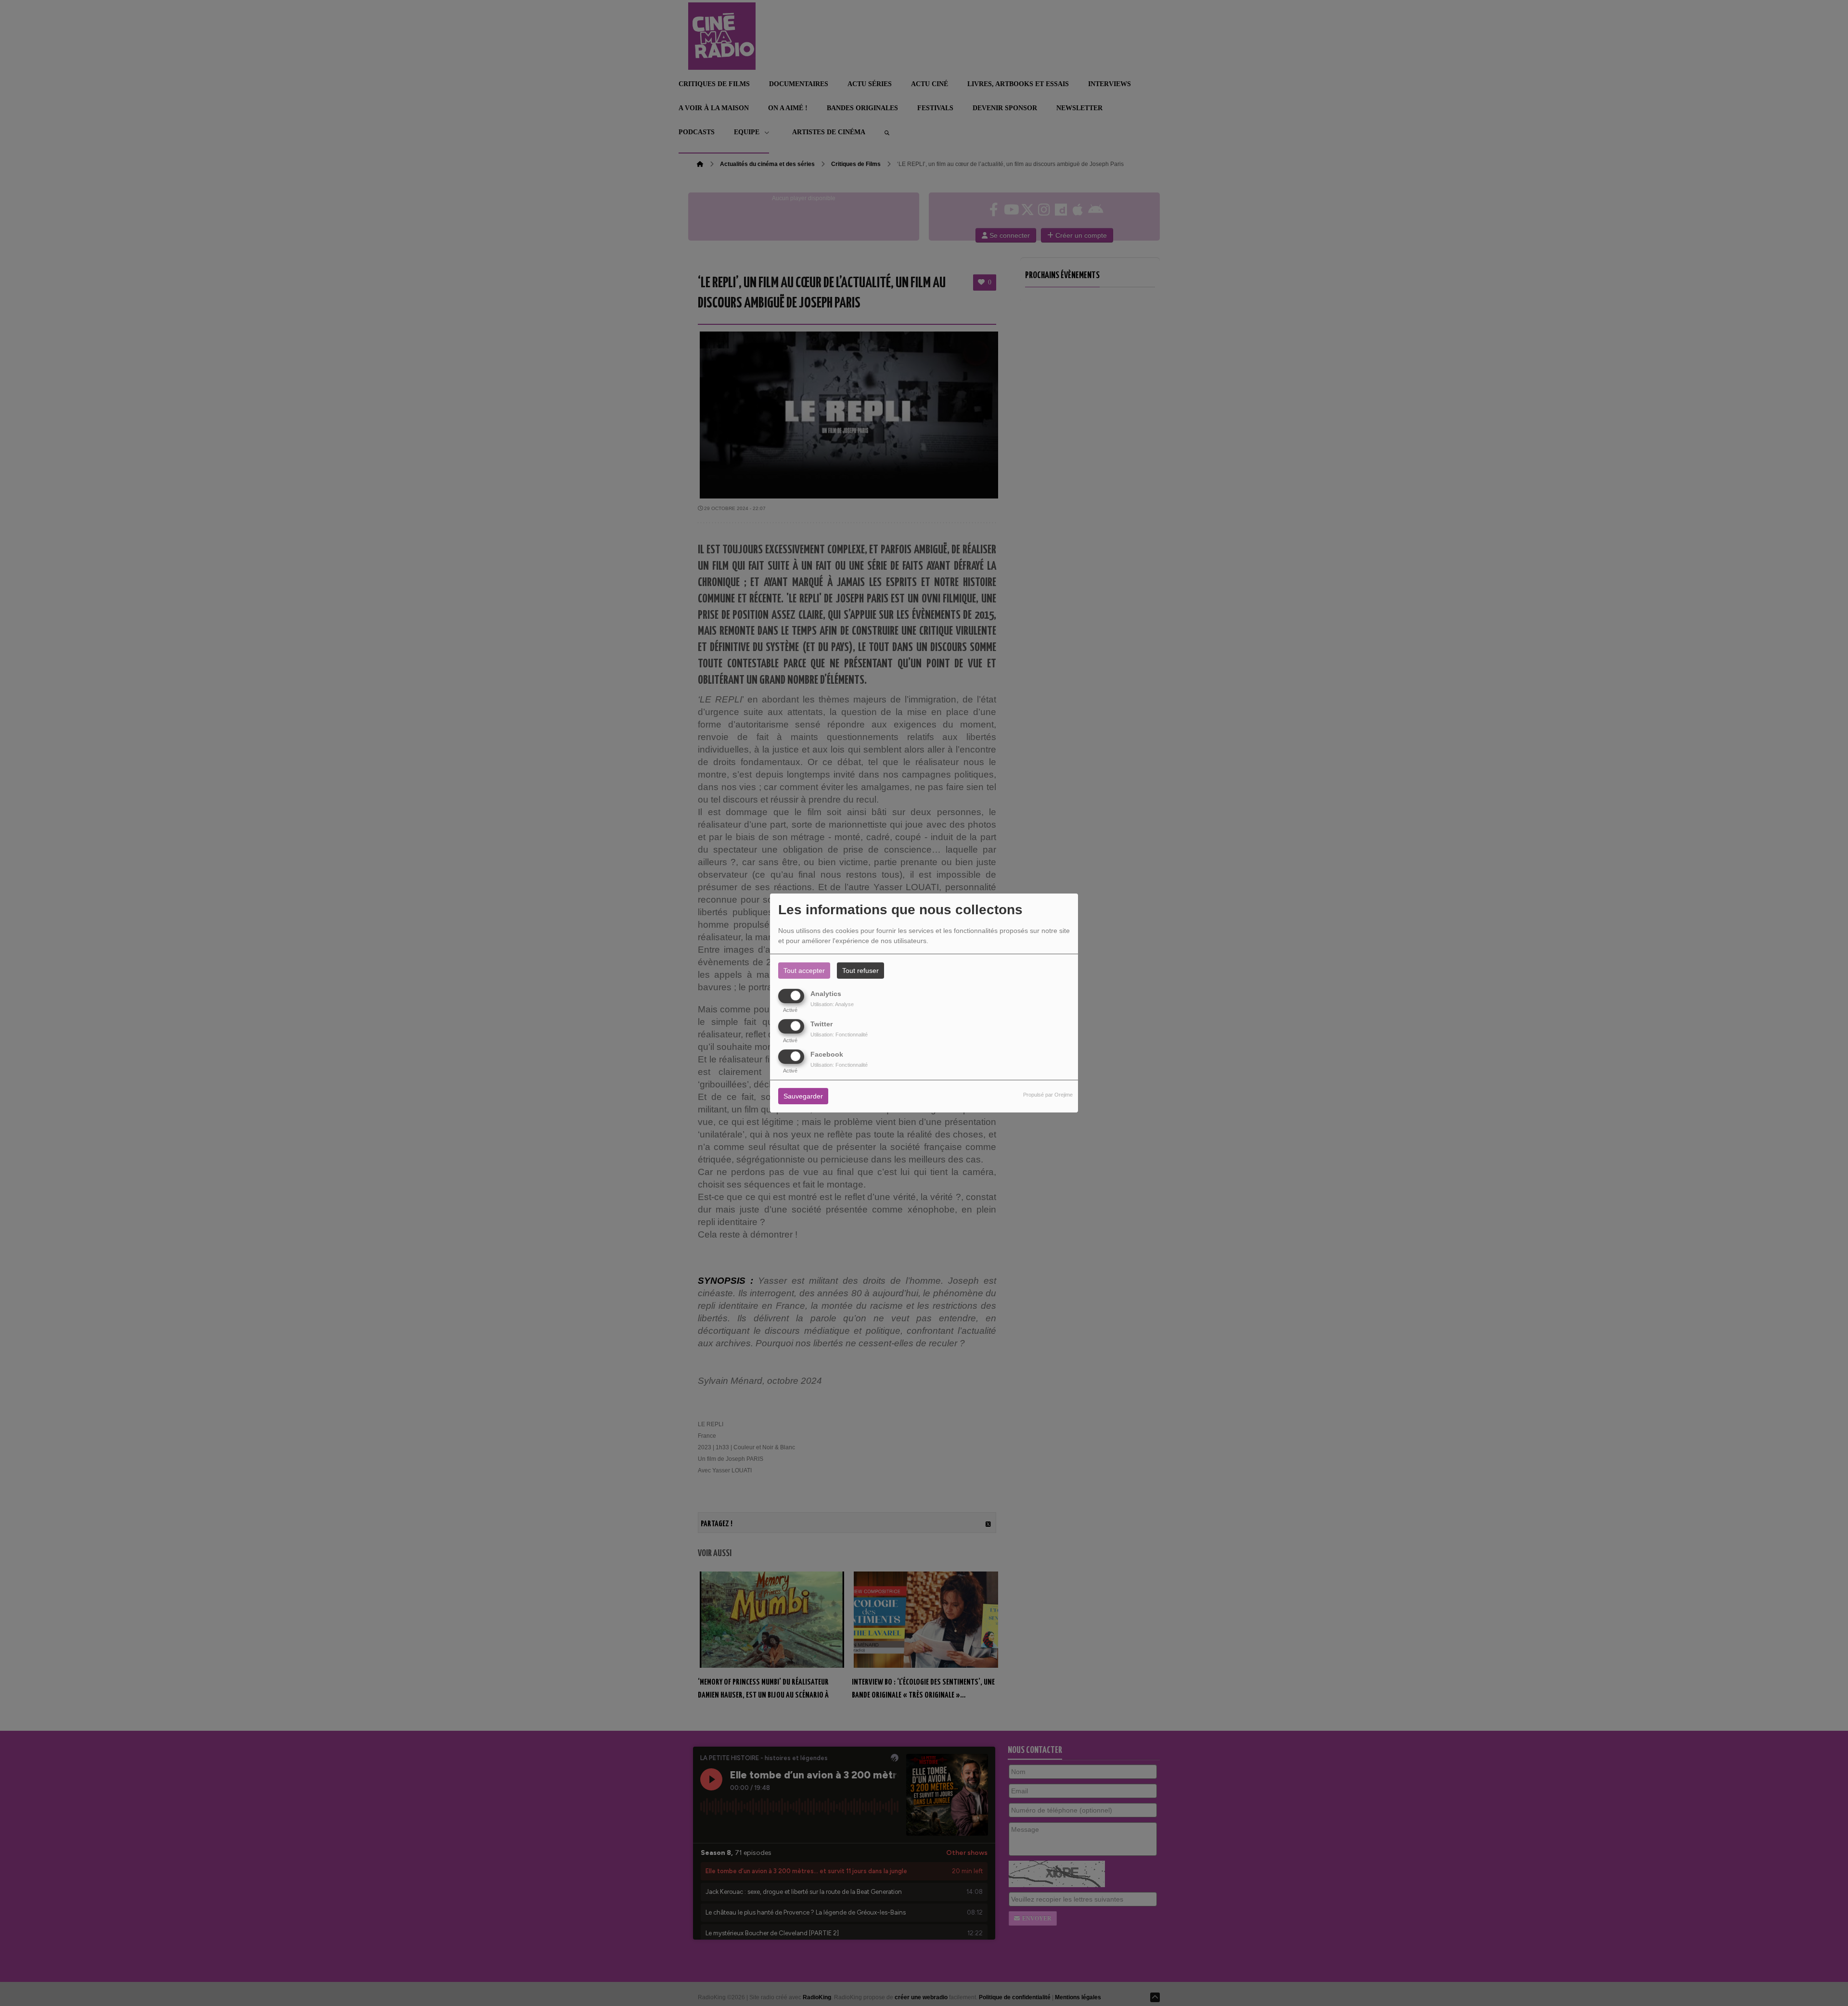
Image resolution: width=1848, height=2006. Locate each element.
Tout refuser (860, 971)
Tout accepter (804, 971)
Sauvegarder (803, 1097)
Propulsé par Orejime (1048, 1095)
